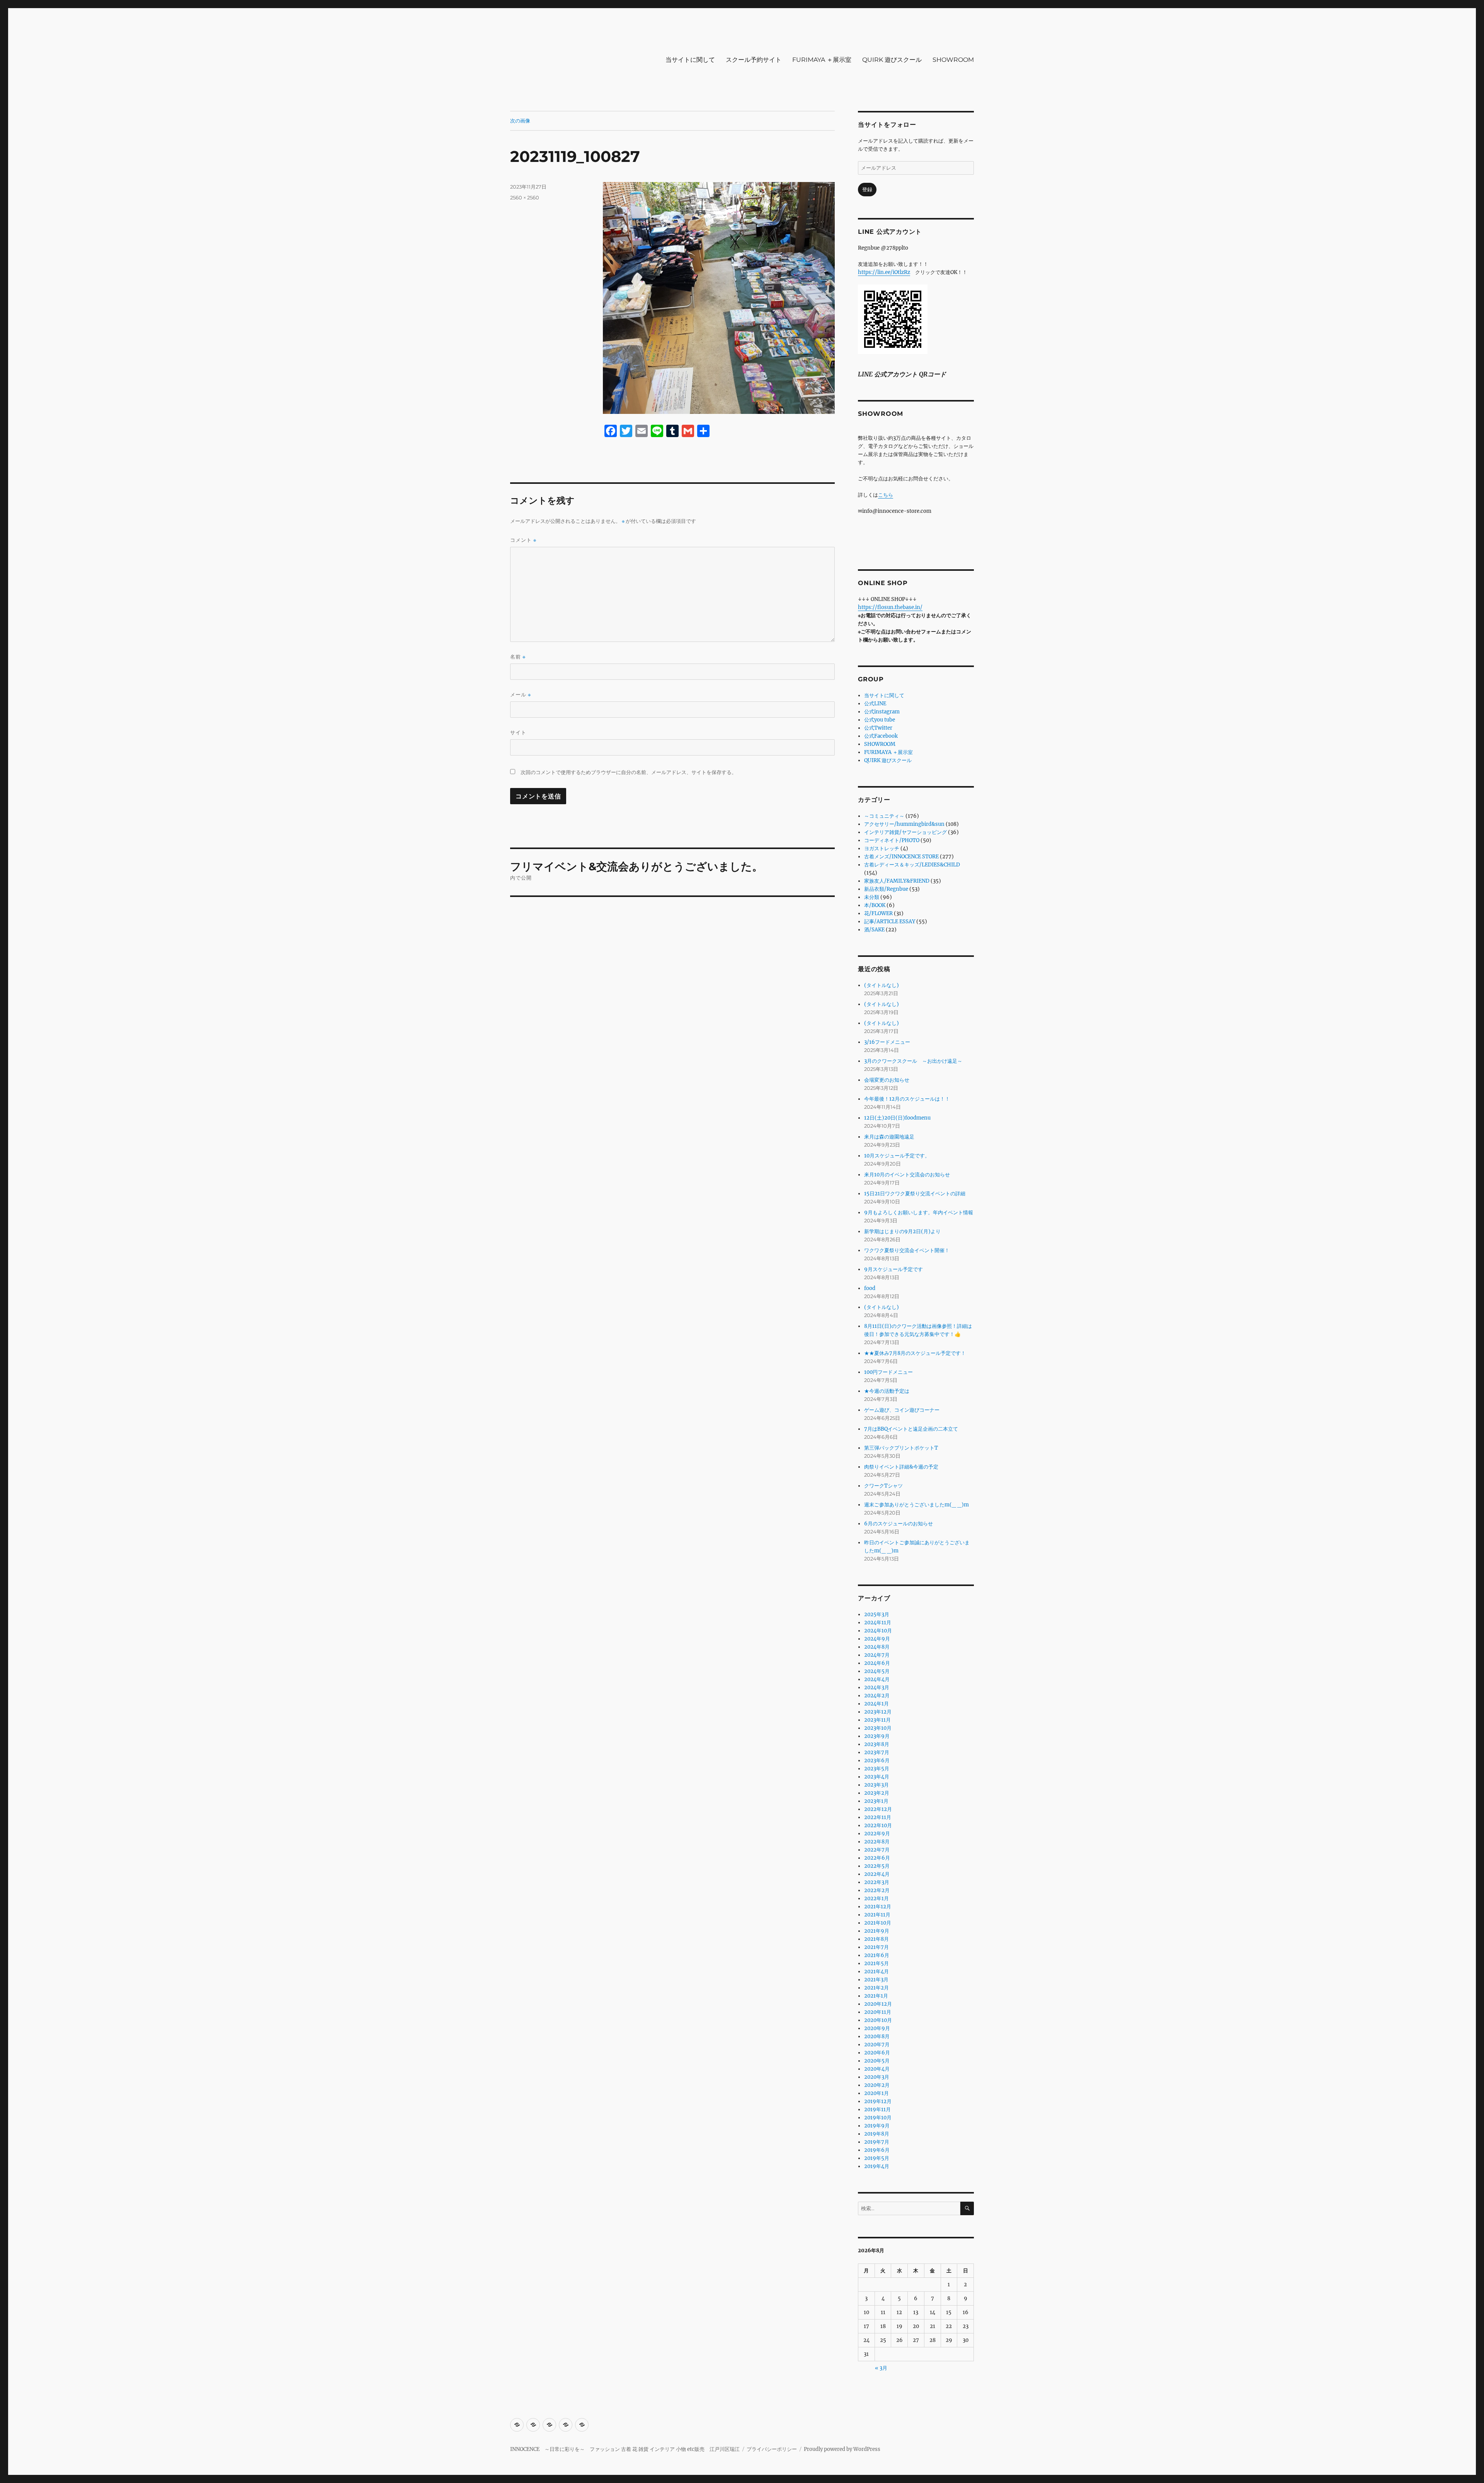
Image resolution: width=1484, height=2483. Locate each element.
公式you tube (880, 720)
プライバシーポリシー (772, 2449)
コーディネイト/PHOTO (892, 840)
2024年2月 (877, 1696)
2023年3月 (876, 1785)
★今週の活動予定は (887, 1391)
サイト (518, 732)
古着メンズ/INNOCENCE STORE (901, 857)
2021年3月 (876, 1980)
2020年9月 (877, 2028)
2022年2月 (877, 1890)
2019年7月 (877, 2142)
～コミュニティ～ (884, 816)
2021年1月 (876, 1996)
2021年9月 (877, 1931)
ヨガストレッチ (882, 848)
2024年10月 (878, 1631)
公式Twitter (878, 728)
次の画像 (520, 121)
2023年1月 (876, 1801)
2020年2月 (877, 2085)
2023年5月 (877, 1769)
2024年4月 (877, 1679)
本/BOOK (875, 905)
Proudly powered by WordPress (842, 2449)
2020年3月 (877, 2077)
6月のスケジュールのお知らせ (899, 1524)
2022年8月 (877, 1842)
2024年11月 (878, 1623)
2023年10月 (878, 1728)
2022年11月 (878, 1817)
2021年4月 (876, 1972)
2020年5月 (877, 2061)
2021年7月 (876, 1947)
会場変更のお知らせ (887, 1080)
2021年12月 (878, 1907)
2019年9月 (877, 2126)
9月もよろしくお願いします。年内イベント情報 (919, 1213)
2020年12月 (878, 2004)
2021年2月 (876, 1988)
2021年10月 (878, 1923)
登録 (867, 190)
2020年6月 (877, 2053)
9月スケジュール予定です (893, 1269)
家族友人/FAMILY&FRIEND (897, 881)
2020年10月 (878, 2020)
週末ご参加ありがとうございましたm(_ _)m (916, 1505)
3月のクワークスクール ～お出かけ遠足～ (913, 1061)
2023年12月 (878, 1712)
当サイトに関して (690, 60)
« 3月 (881, 2368)
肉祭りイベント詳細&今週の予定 (901, 1467)
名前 (518, 657)
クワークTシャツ (883, 1486)
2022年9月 (877, 1834)
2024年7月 (877, 1655)
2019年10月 (878, 2118)
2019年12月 (878, 2101)
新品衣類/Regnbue (886, 889)
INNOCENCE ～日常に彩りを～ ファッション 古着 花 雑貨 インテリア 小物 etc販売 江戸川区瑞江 (625, 2449)
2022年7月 (877, 1850)
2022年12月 (878, 1809)
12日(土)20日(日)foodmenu (897, 1118)
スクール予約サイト (754, 60)
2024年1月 (876, 1704)
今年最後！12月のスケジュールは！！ (907, 1099)
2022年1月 (876, 1898)
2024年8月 (877, 1647)
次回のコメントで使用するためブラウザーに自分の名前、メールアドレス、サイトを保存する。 (629, 772)
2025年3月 (877, 1614)
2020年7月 (877, 2045)
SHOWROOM (953, 60)
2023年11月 (877, 1720)
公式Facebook (881, 736)
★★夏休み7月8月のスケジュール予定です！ (915, 1353)
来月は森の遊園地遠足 (889, 1137)
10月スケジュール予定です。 (897, 1156)
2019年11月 (877, 2109)
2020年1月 (876, 2093)
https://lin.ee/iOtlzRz (884, 272)
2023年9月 (877, 1736)
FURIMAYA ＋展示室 (822, 60)
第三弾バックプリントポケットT (901, 1448)
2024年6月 (877, 1663)
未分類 (872, 897)
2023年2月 (877, 1793)
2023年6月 (877, 1761)
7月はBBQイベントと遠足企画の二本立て (911, 1429)
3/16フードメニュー (887, 1042)
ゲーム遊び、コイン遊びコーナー (902, 1410)
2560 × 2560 (525, 197)
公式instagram (882, 712)
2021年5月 (876, 1963)
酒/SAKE (874, 930)
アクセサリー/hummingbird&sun (904, 824)
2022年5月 (877, 1866)
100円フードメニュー (888, 1372)
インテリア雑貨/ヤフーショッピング (905, 832)
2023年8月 (877, 1744)
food (870, 1288)
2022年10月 (878, 1825)
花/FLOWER (878, 913)
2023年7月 (877, 1752)
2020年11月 (878, 2012)
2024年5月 (877, 1671)
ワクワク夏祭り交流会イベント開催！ (907, 1250)
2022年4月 (877, 1874)
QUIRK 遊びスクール (892, 60)
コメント (523, 540)
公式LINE (875, 704)
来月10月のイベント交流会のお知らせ (907, 1175)
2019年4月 (877, 2166)
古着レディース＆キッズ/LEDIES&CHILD (912, 865)
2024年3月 (877, 1687)
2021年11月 (877, 1915)
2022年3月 (877, 1882)
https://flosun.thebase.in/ (890, 607)
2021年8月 (876, 1939)
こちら (886, 495)
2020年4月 (877, 2069)
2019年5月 (877, 2158)
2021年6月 (877, 1955)
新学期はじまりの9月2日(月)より (902, 1231)
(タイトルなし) (882, 985)
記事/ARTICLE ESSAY (890, 922)
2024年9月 (877, 1639)
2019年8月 (877, 2134)
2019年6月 (877, 2150)
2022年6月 (877, 1858)
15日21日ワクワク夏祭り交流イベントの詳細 (915, 1194)
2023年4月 (877, 1777)
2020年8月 (877, 2036)
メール (521, 695)
